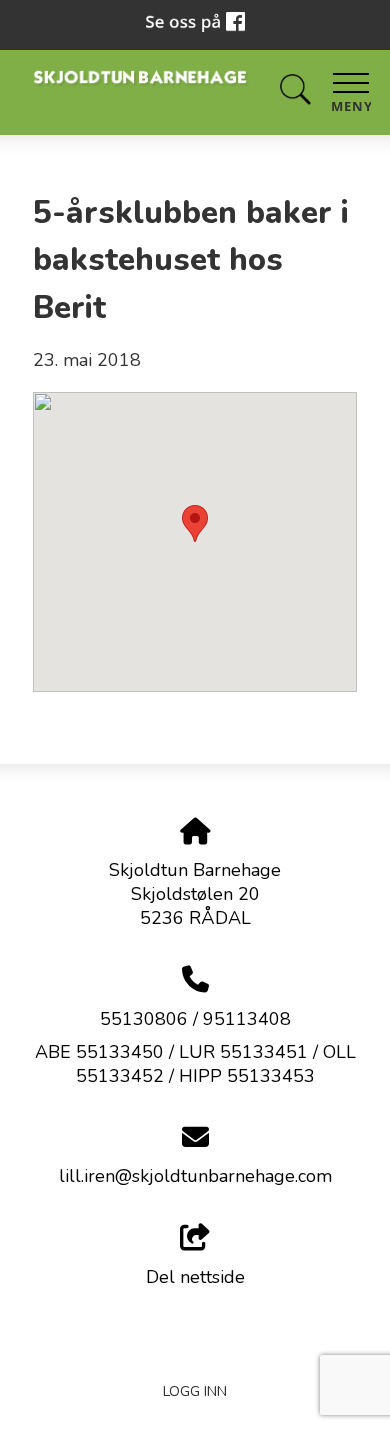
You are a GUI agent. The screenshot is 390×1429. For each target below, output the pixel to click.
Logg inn (195, 1391)
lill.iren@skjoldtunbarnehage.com (195, 1176)
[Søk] (295, 90)
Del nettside (195, 1277)
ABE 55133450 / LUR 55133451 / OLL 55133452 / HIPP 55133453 (195, 1064)
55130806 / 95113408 (195, 1019)
